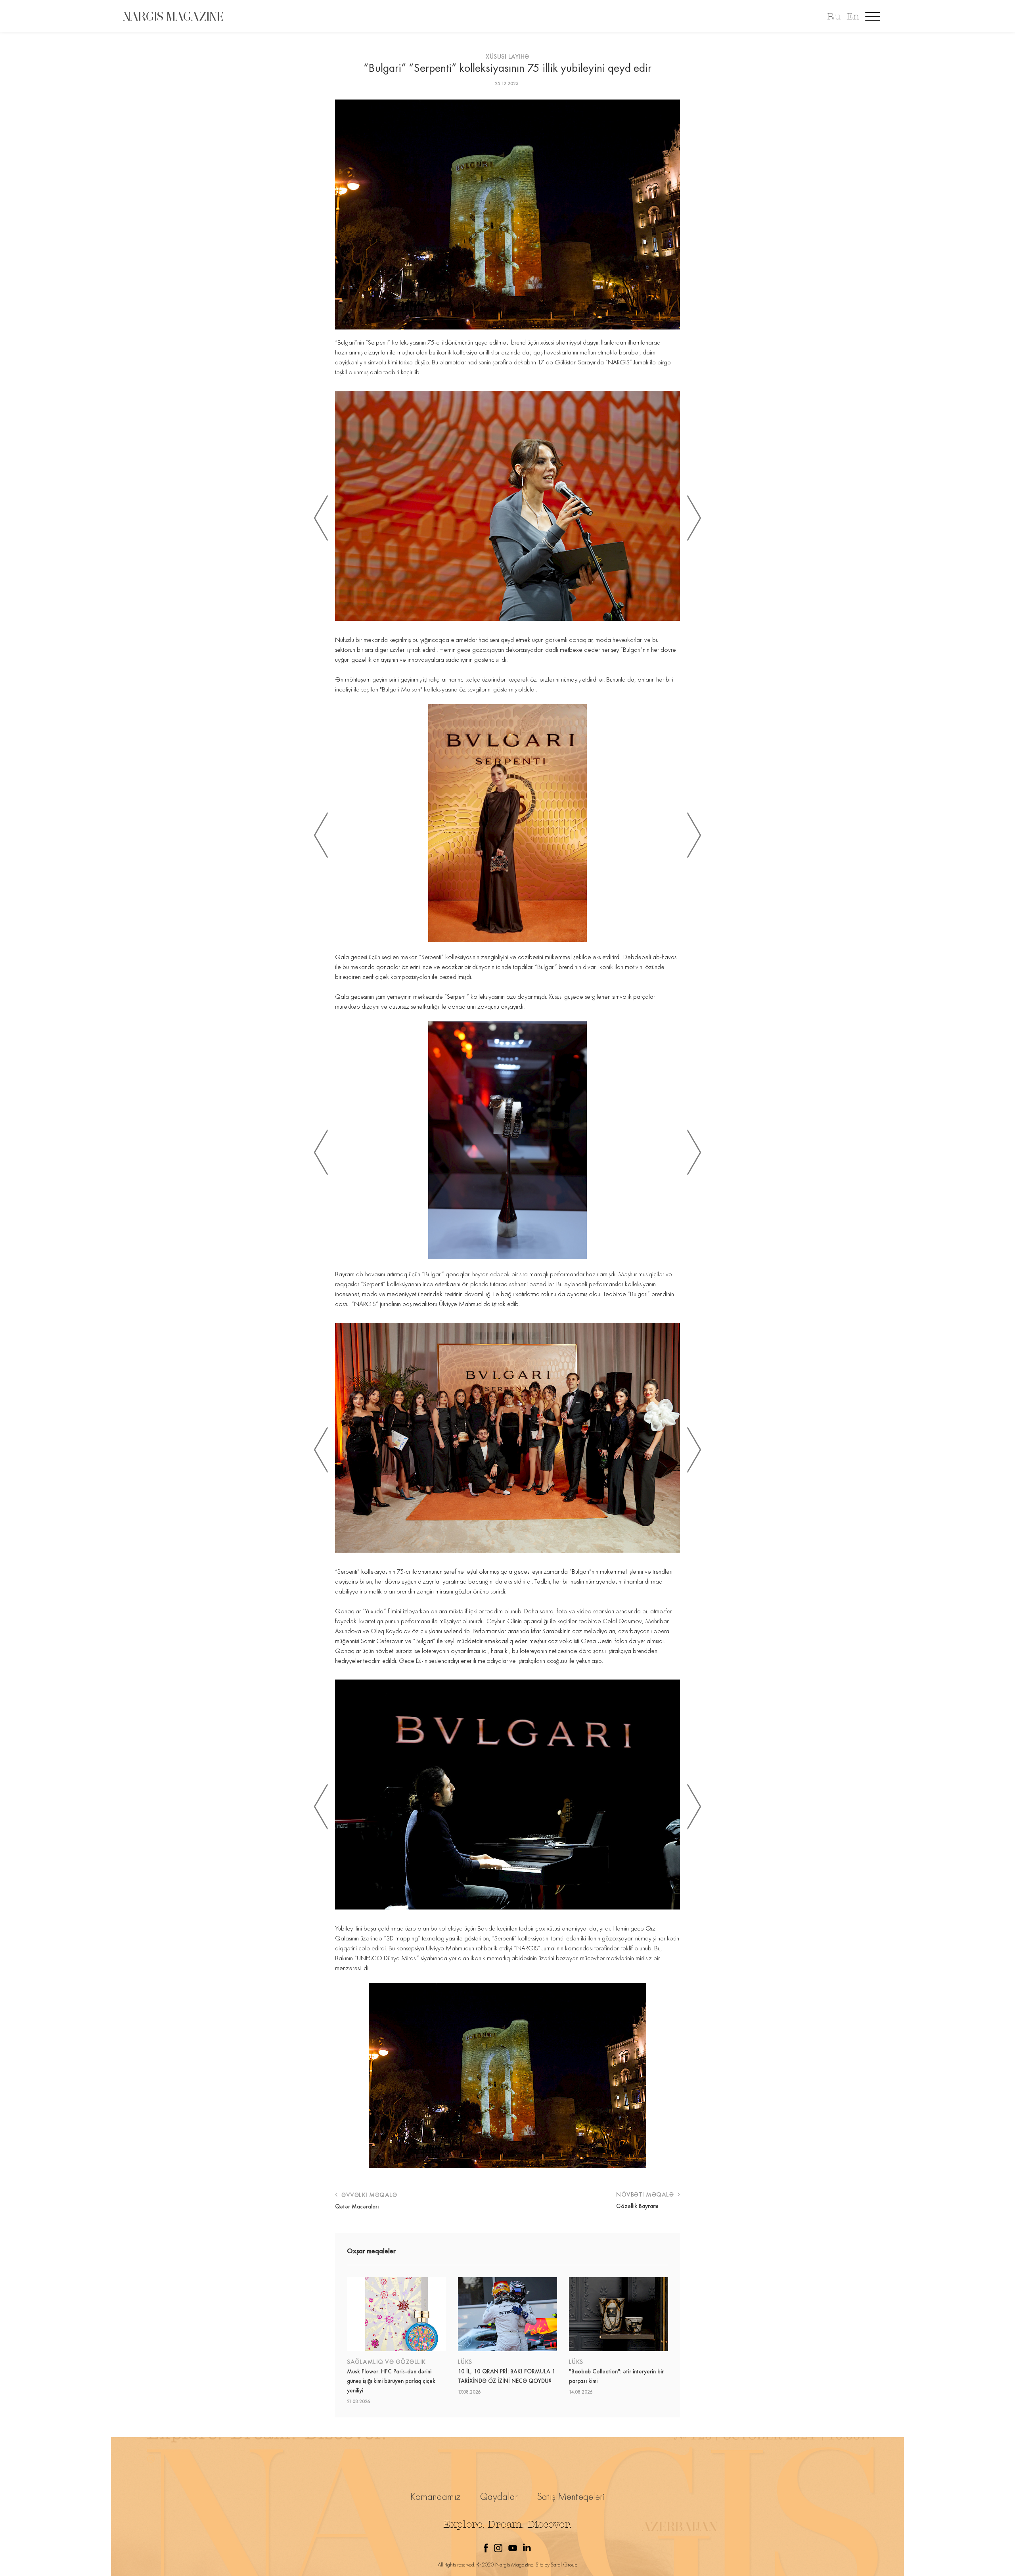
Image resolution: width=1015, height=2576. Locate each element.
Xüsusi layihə (507, 56)
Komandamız (436, 2497)
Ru (834, 16)
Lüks (465, 2362)
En (853, 16)
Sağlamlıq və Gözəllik (386, 2362)
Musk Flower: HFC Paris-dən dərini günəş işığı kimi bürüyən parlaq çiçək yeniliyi (391, 2381)
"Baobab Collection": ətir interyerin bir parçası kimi (616, 2376)
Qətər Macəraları (357, 2206)
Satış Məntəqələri (571, 2497)
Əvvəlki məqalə (368, 2195)
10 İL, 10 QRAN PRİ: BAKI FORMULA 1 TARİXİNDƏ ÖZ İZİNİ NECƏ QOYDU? (507, 2376)
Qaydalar (499, 2497)
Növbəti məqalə (646, 2194)
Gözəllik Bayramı (637, 2206)
